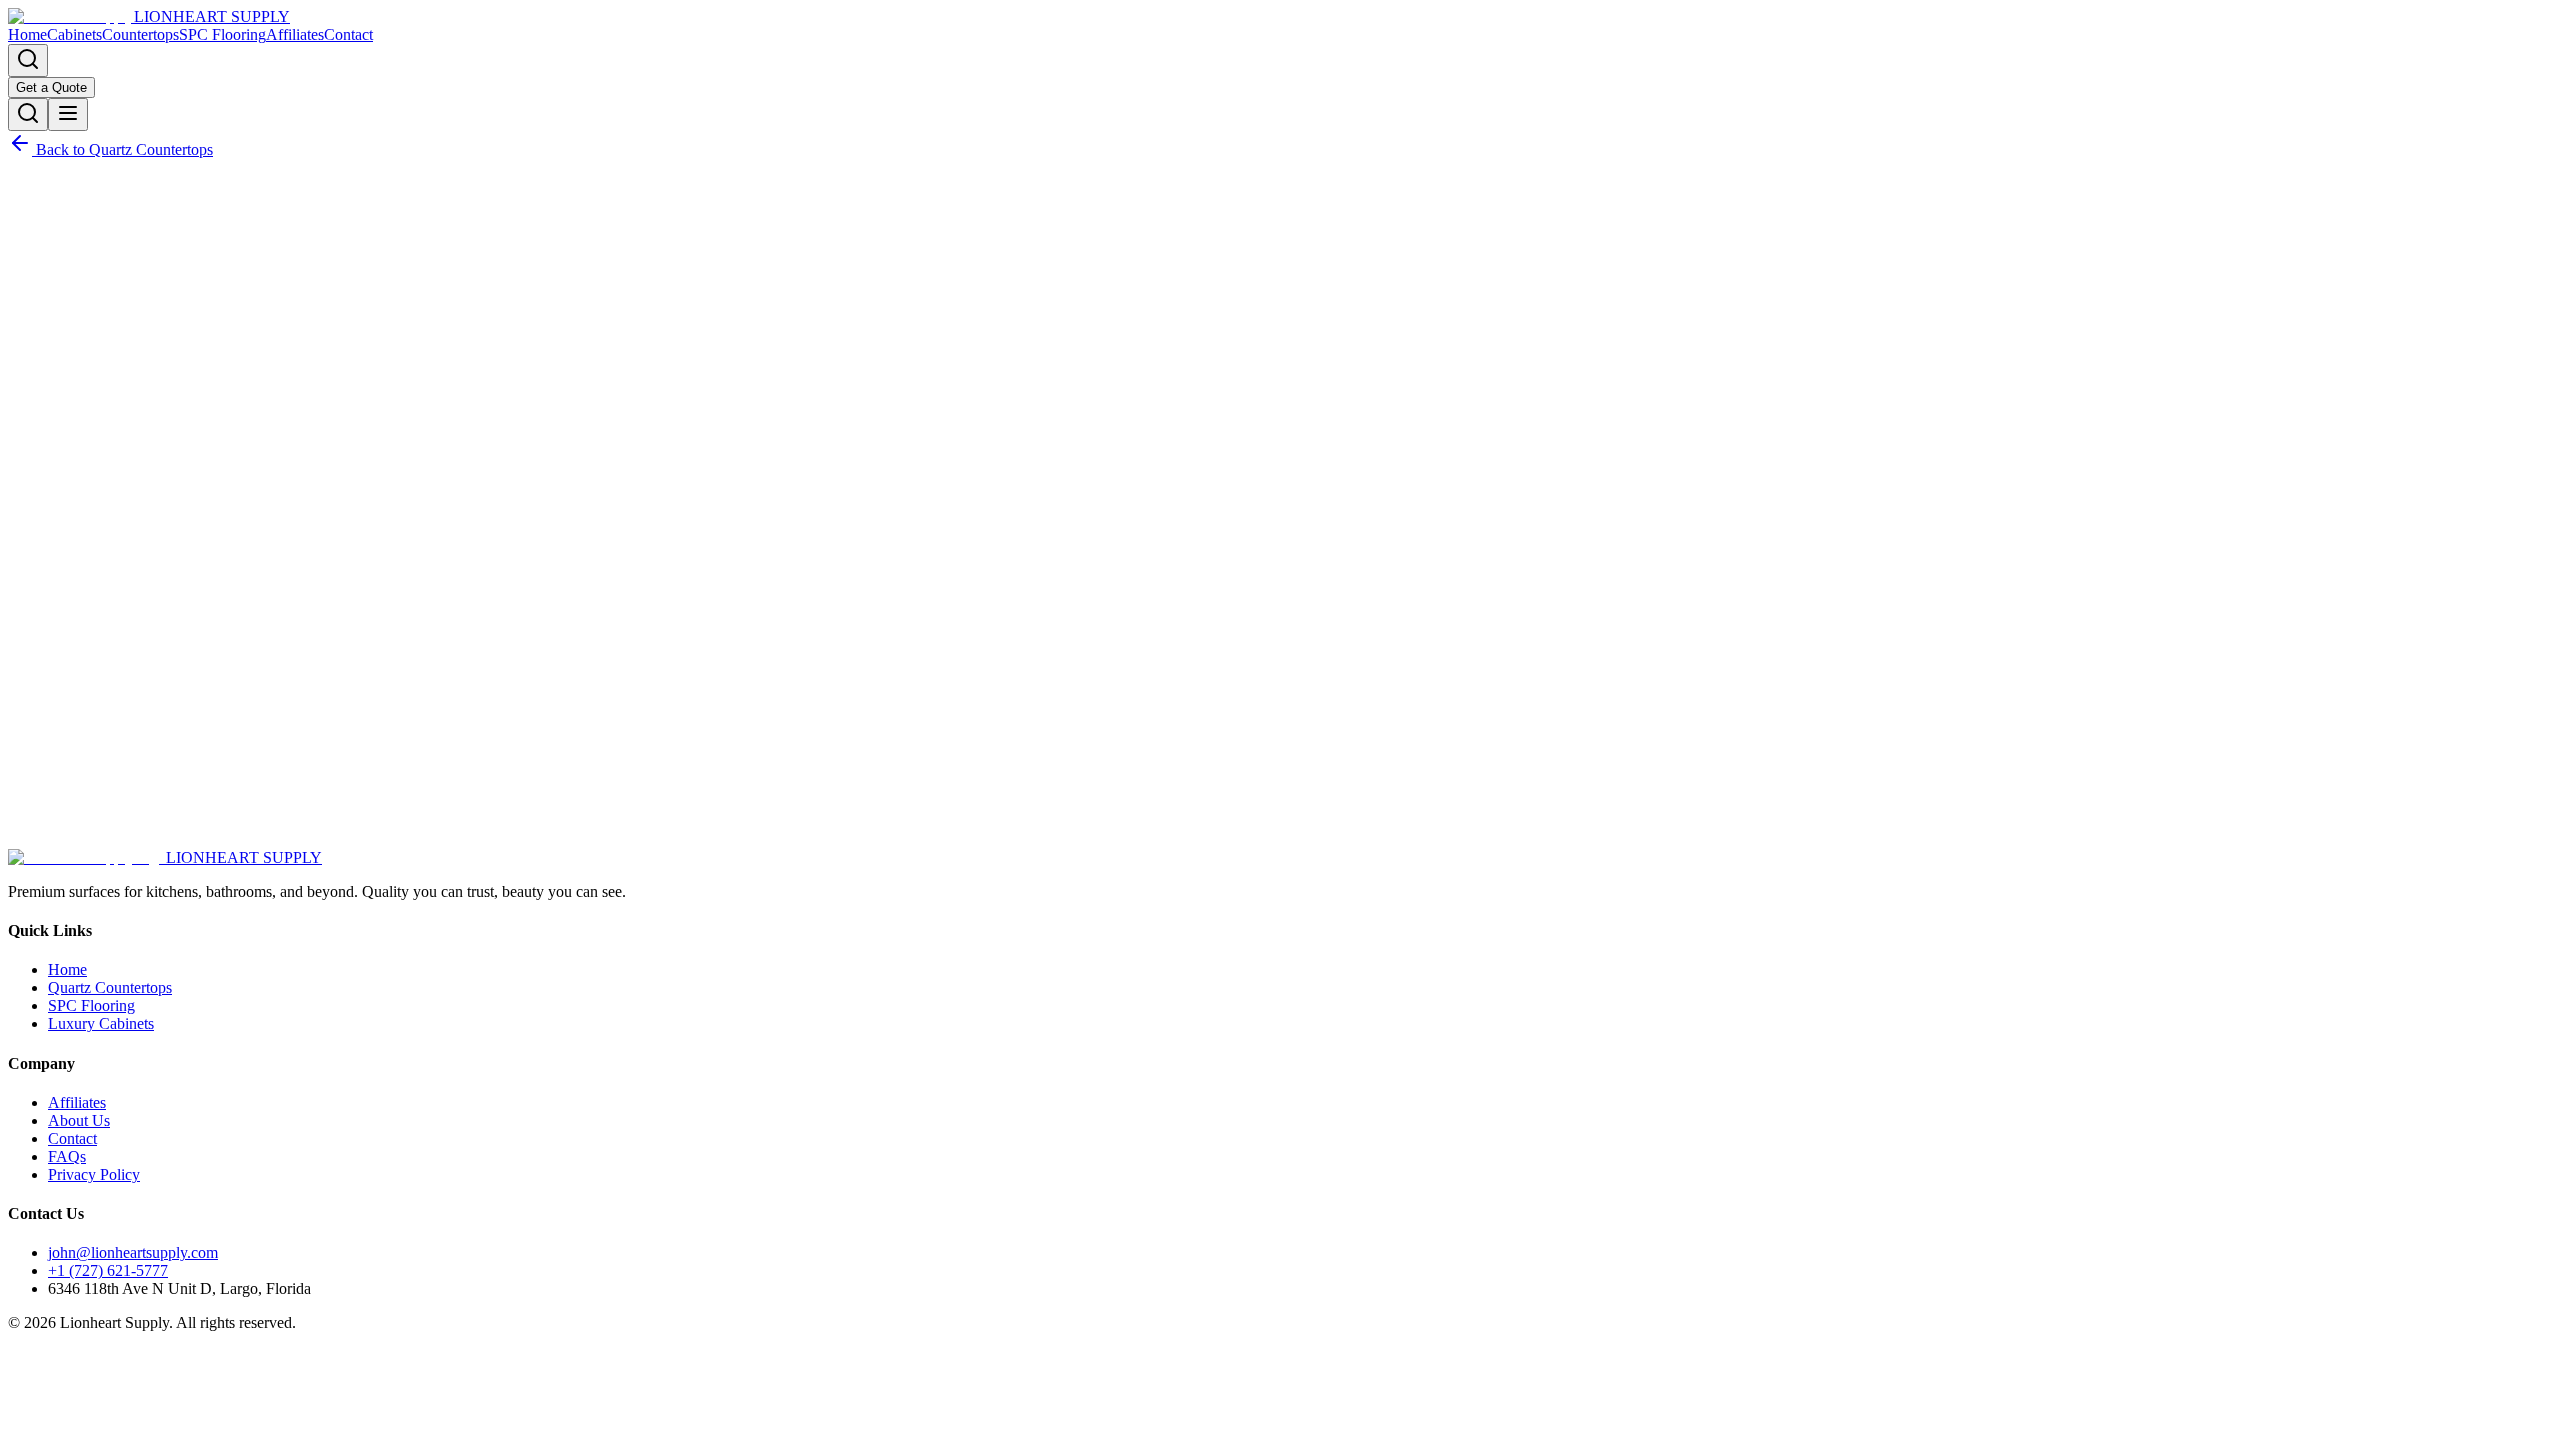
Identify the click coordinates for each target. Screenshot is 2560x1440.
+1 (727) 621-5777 (108, 1270)
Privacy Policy (94, 1174)
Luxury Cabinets (101, 1023)
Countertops (140, 34)
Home (27, 34)
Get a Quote (51, 87)
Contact (348, 34)
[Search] (28, 60)
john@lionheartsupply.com (133, 1252)
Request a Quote (95, 817)
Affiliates (295, 34)
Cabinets (74, 34)
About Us (79, 1120)
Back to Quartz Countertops (122, 149)
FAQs (67, 1156)
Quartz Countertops (110, 987)
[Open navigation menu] (68, 114)
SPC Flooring (222, 34)
